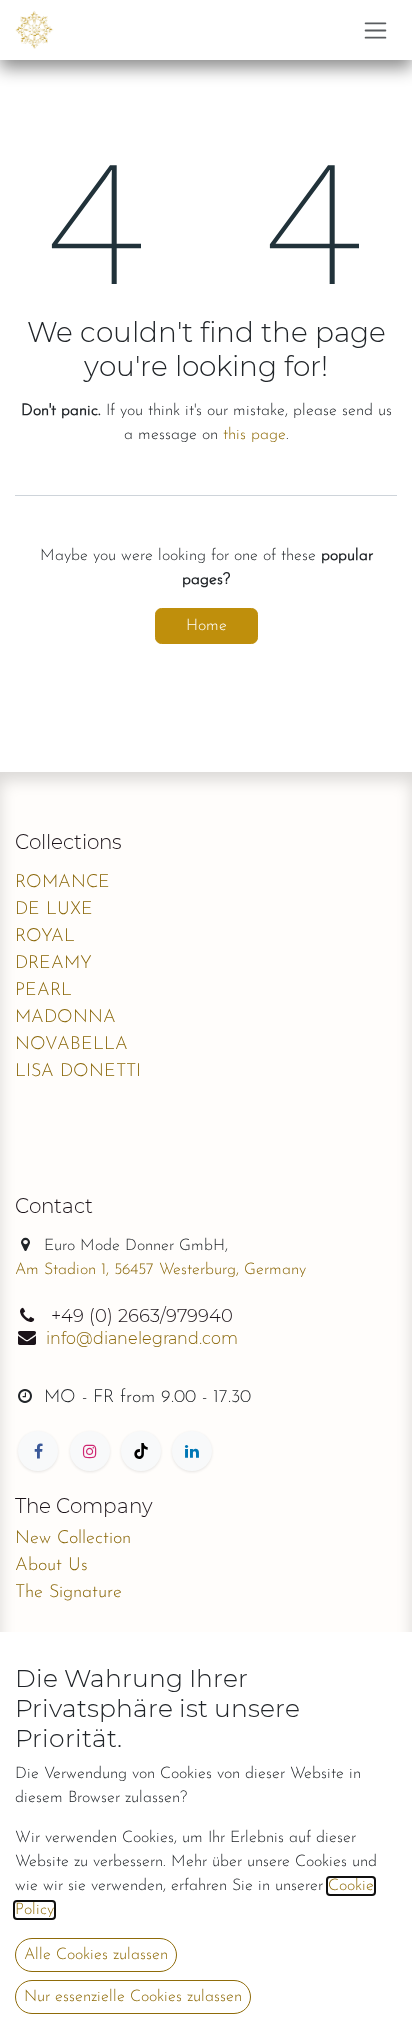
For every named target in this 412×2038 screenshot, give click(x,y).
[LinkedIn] (192, 1451)
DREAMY (53, 964)
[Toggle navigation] (375, 30)
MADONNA (65, 1018)
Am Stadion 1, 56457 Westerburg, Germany (160, 1270)
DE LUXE (54, 910)
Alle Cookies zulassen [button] (96, 1955)
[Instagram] (90, 1451)
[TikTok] (141, 1451)
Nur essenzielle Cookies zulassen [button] (133, 1997)
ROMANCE (62, 883)
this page (254, 435)
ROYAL (45, 937)
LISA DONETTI (78, 1072)
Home (206, 626)
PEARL (43, 991)
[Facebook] (38, 1451)
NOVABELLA (71, 1045)
